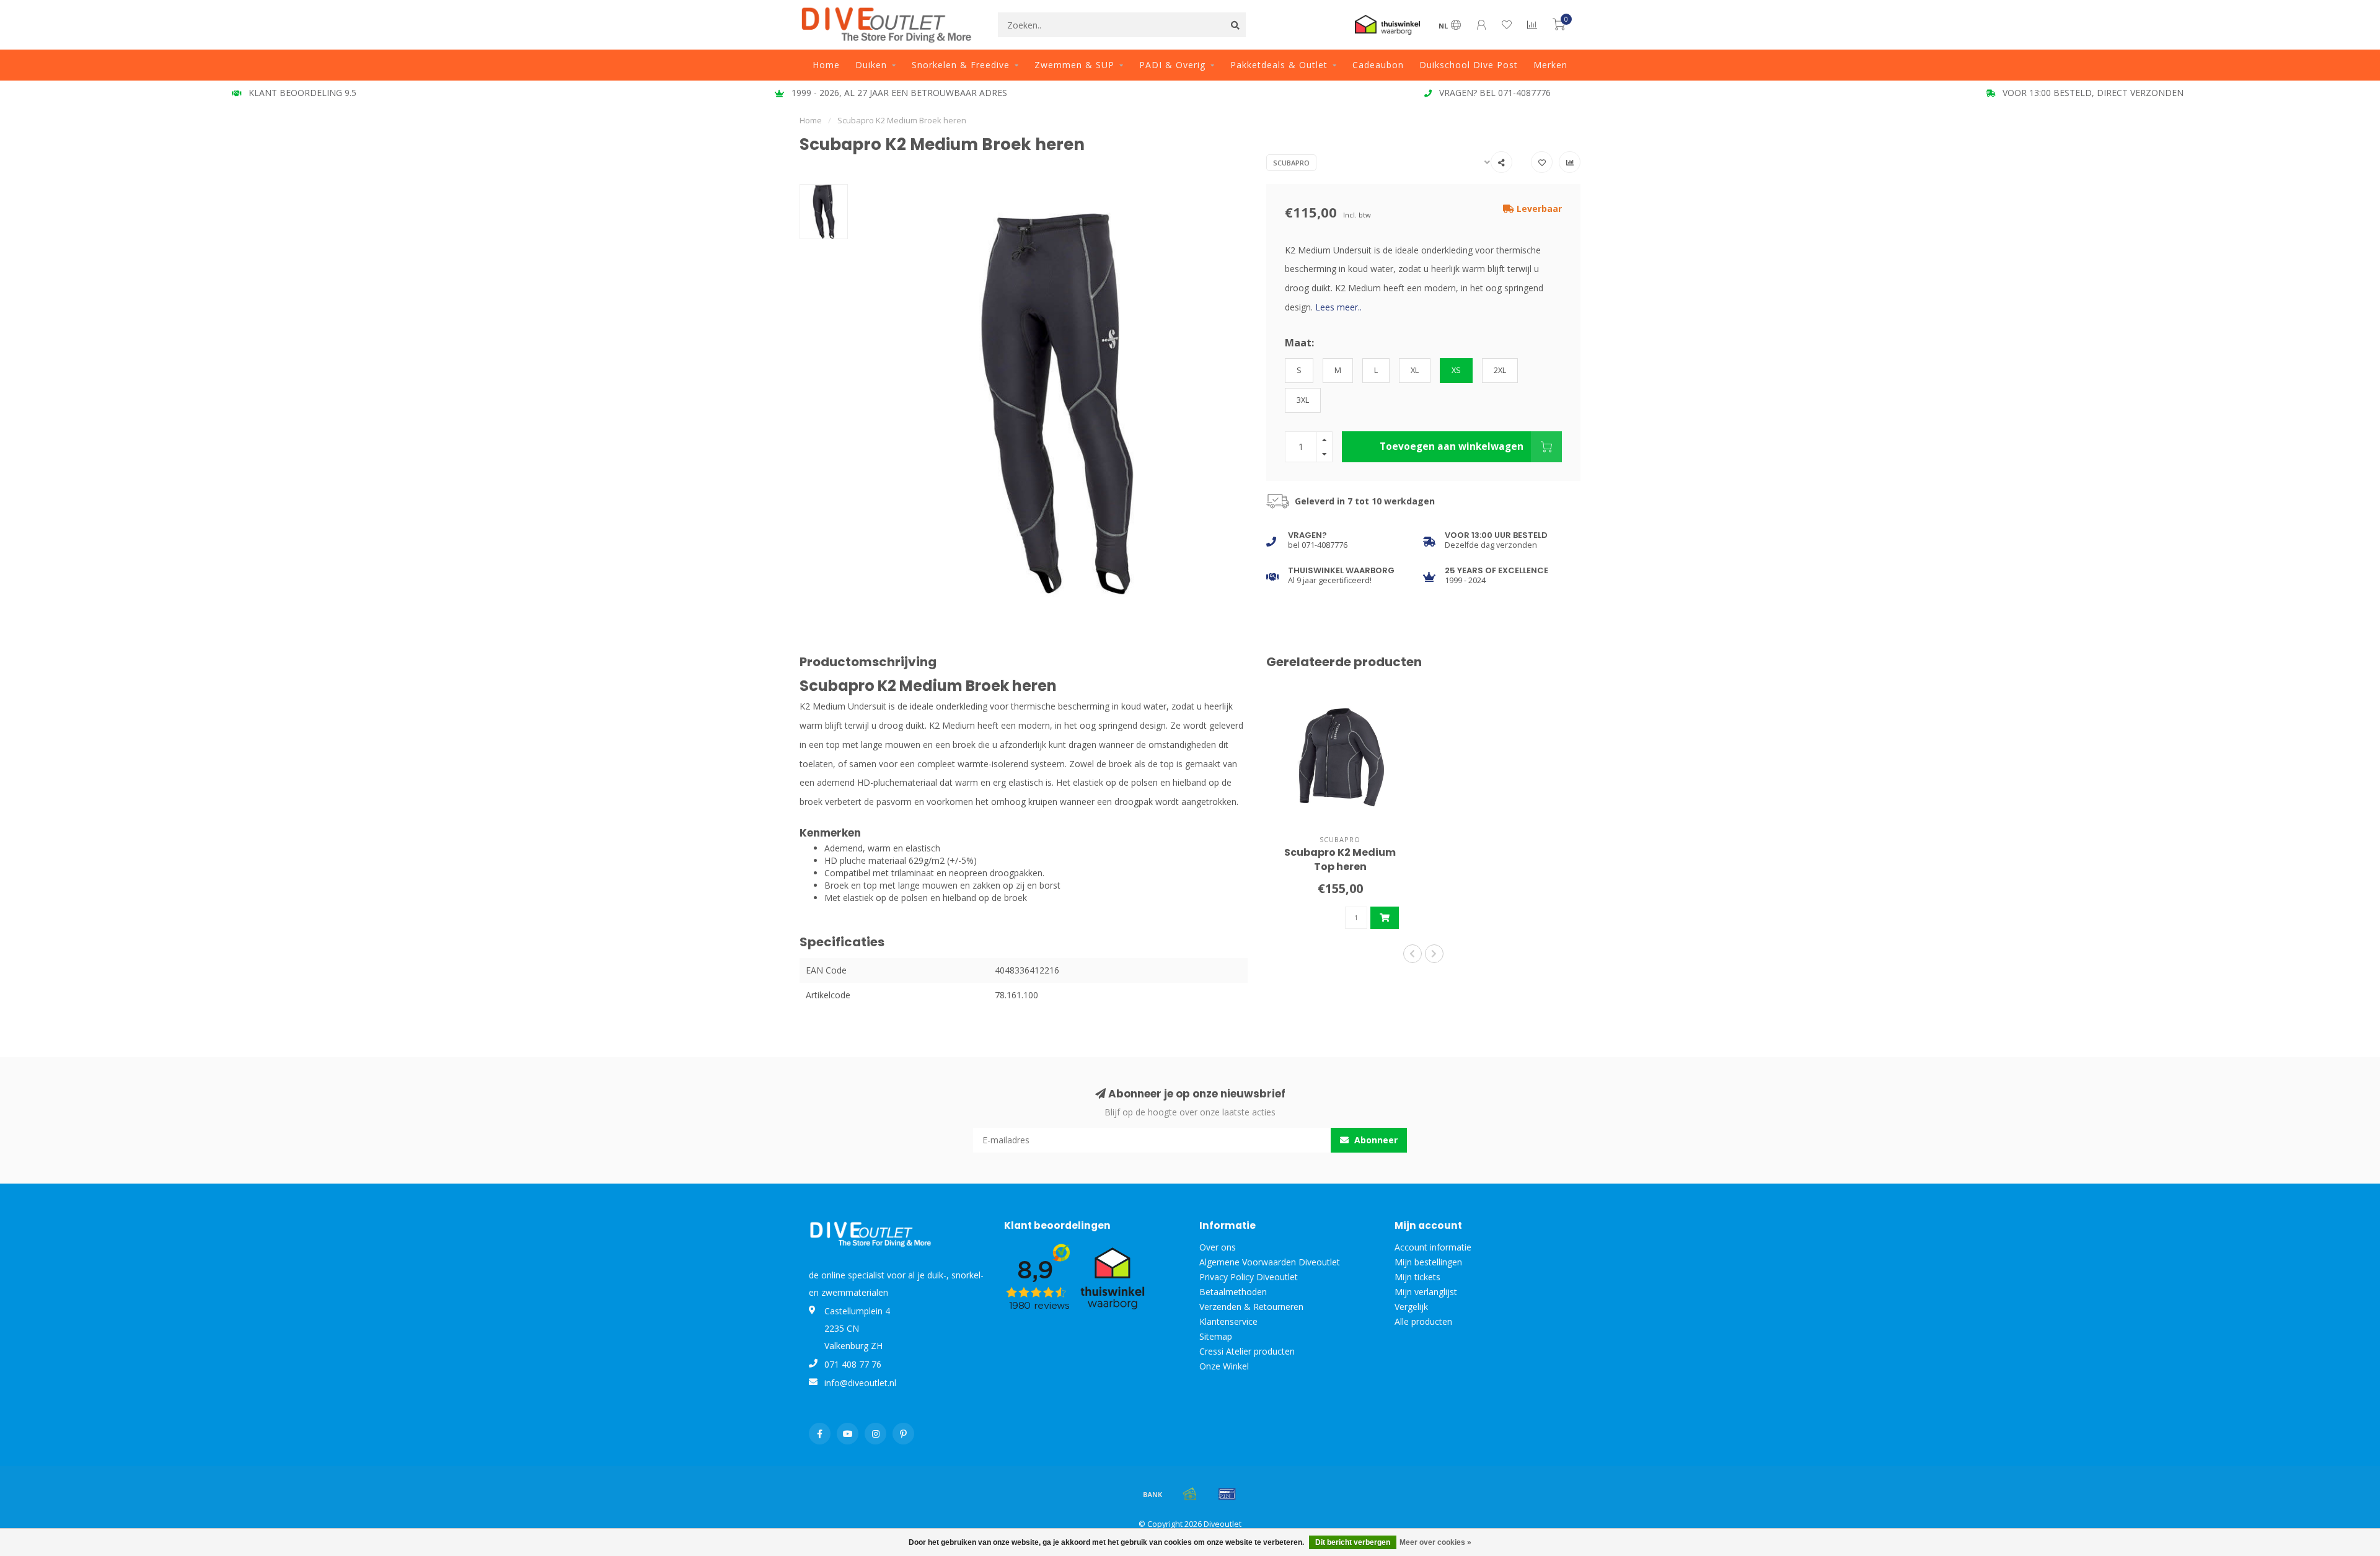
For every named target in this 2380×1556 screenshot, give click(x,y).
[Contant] (1190, 1494)
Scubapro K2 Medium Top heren (1340, 859)
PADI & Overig (1172, 65)
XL (1415, 370)
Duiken (871, 65)
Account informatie (1433, 1247)
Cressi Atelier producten (1247, 1351)
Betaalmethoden (1233, 1292)
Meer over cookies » (1435, 1542)
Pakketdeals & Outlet (1279, 65)
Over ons (1218, 1247)
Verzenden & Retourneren (1251, 1307)
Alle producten (1423, 1321)
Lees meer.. (1338, 307)
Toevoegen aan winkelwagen (1452, 446)
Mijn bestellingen (1428, 1262)
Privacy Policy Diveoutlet (1249, 1277)
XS (1456, 370)
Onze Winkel (1224, 1366)
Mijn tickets (1417, 1277)
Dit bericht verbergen (1353, 1542)
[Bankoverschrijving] (1153, 1494)
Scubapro (1291, 163)
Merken (1550, 65)
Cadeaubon (1378, 65)
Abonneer (1375, 1140)
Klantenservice (1228, 1321)
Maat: (1299, 343)
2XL (1500, 370)
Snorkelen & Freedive (961, 65)
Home (826, 65)
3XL (1303, 400)
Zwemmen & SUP (1074, 65)
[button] (1413, 954)
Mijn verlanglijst (1426, 1292)
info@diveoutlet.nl (860, 1383)
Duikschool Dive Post (1469, 65)
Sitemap (1216, 1336)
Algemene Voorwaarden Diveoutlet (1270, 1262)
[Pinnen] (1227, 1494)
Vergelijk (1411, 1307)
